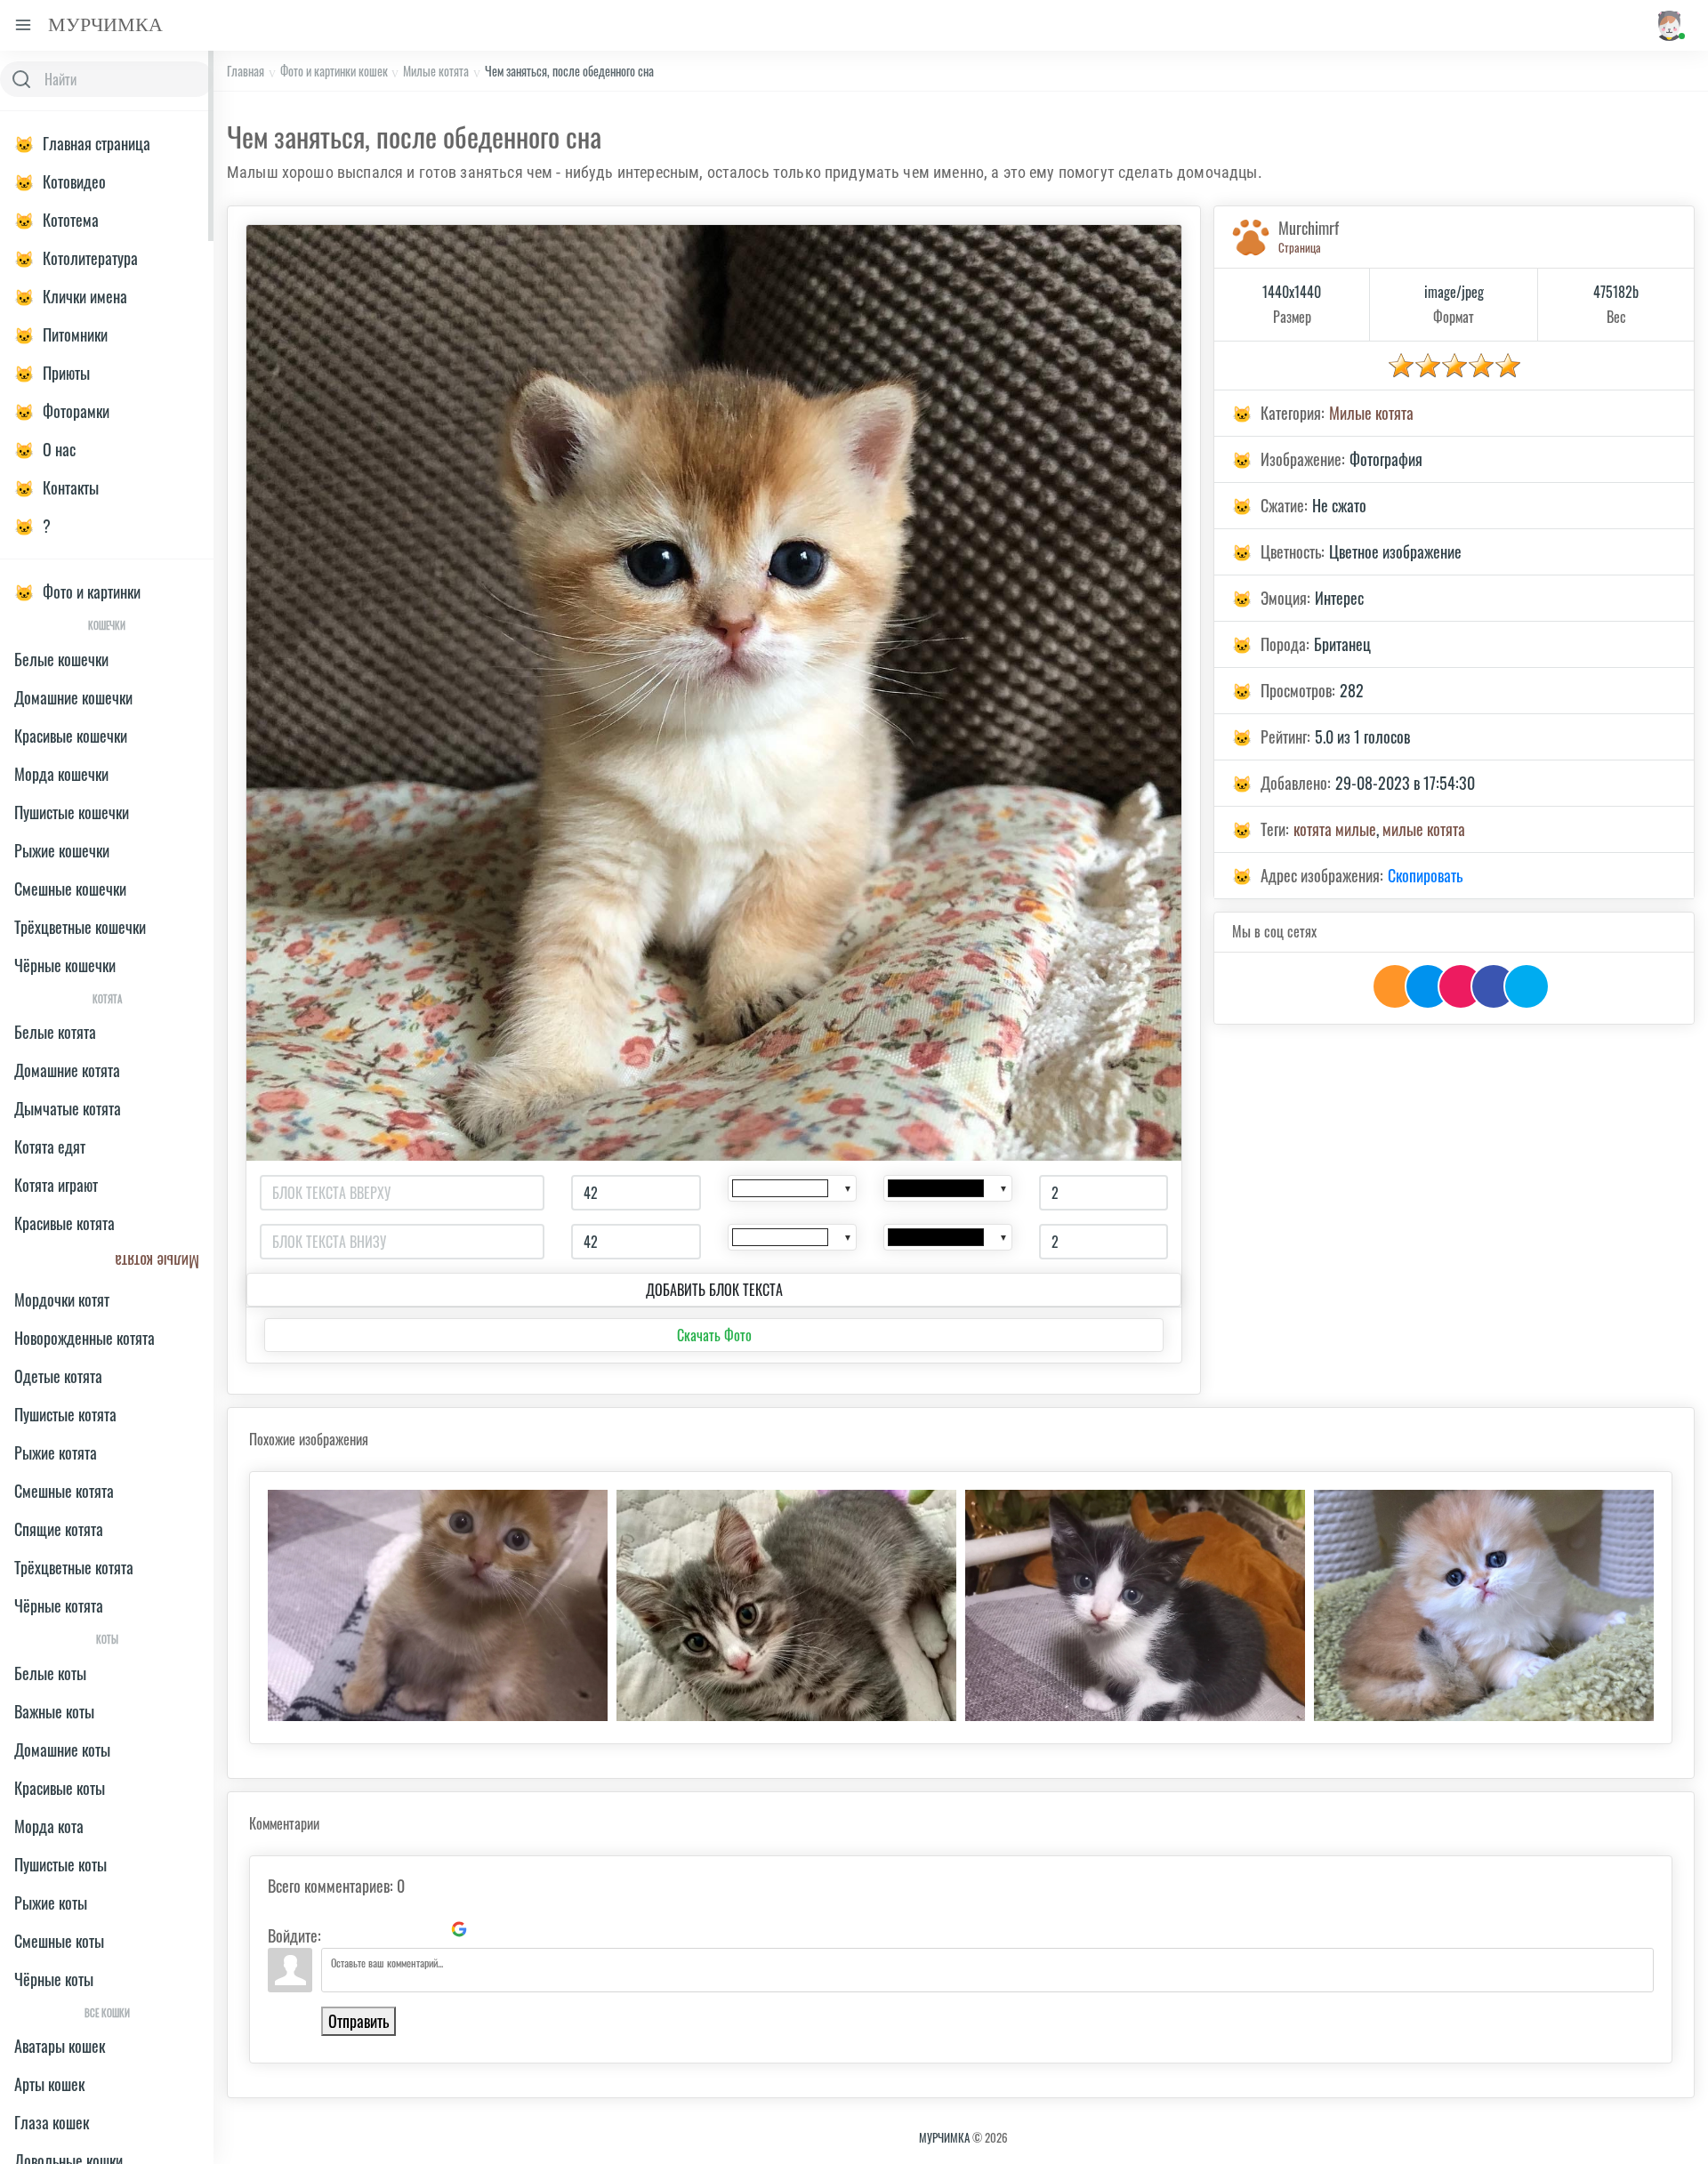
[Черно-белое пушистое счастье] (1135, 1605)
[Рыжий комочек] (438, 1605)
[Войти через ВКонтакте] (368, 1929)
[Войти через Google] (459, 1929)
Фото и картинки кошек (334, 71)
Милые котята (436, 71)
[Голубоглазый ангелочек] (1484, 1605)
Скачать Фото (714, 1335)
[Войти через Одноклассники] (489, 1929)
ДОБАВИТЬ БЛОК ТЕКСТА (714, 1290)
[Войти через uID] (338, 1929)
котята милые (1335, 829)
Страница (1300, 247)
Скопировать (1425, 875)
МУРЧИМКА (944, 2137)
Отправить (359, 2021)
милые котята (1424, 829)
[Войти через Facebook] (399, 1929)
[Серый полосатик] (786, 1605)
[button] (1668, 25)
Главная (246, 71)
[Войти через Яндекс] (429, 1929)
